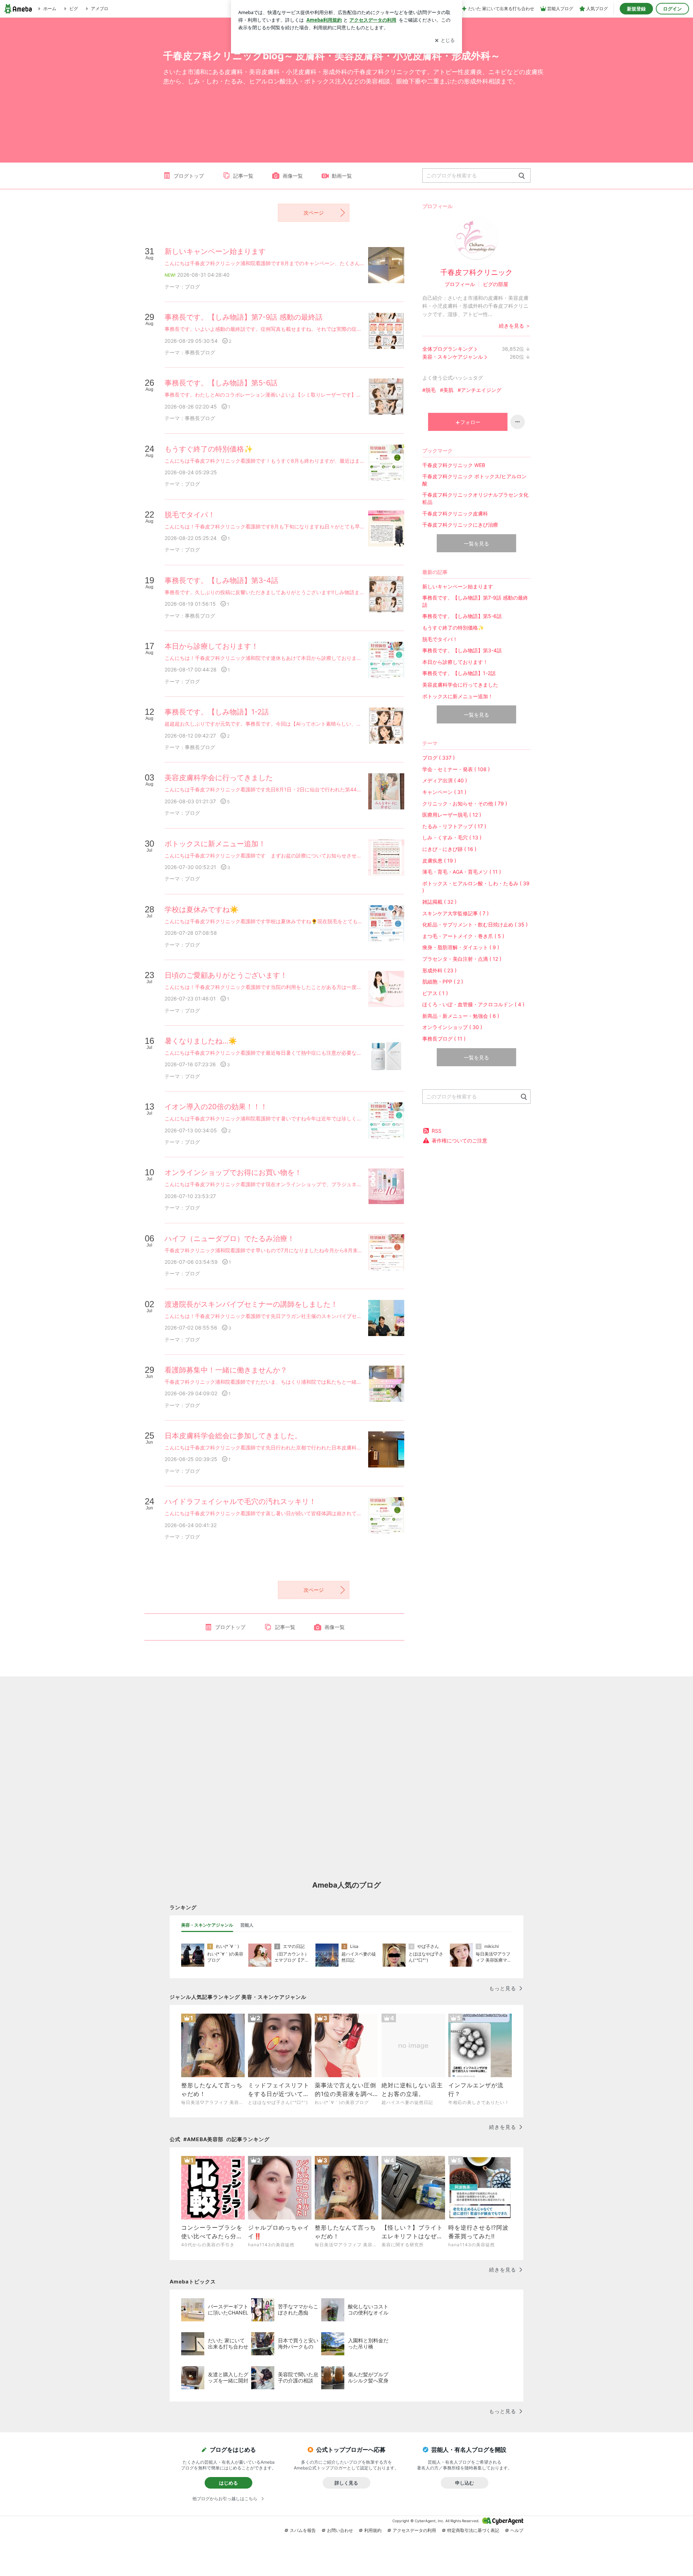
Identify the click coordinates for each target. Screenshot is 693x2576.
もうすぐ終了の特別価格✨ (453, 628)
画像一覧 (293, 176)
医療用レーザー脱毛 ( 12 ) (452, 815)
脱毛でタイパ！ (440, 639)
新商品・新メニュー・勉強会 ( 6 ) (461, 1016)
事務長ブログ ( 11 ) (444, 1039)
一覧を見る (476, 543)
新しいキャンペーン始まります (458, 586)
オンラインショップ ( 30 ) (452, 1027)
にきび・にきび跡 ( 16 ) (449, 849)
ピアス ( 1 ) (435, 993)
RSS (437, 1131)
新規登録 (636, 9)
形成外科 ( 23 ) (439, 970)
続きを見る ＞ (515, 326)
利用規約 (373, 2530)
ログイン (672, 9)
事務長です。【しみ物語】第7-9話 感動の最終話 (475, 601)
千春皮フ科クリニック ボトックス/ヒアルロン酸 (474, 480)
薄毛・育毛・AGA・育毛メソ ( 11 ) (462, 872)
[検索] (522, 176)
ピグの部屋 (496, 284)
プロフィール (460, 284)
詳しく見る (346, 2483)
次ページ (314, 213)
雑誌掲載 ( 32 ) (439, 902)
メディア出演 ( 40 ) (445, 780)
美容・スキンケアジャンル (453, 357)
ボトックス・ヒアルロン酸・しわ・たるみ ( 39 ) (476, 887)
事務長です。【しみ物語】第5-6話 (462, 616)
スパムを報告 (303, 2530)
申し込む (465, 2483)
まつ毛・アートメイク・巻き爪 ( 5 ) (463, 936)
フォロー (470, 422)
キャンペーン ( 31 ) (444, 792)
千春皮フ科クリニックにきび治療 (460, 525)
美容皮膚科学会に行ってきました (460, 685)
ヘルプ (517, 2530)
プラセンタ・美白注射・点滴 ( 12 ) (462, 959)
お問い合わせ (340, 2530)
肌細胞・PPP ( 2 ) (443, 982)
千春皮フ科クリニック (476, 272)
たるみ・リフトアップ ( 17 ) (454, 826)
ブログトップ (189, 176)
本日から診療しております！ (455, 662)
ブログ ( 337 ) (439, 758)
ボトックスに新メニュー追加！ (458, 696)
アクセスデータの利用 (414, 2530)
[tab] (207, 1925)
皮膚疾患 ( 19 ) (439, 861)
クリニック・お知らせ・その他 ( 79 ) (465, 803)
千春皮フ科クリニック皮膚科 (455, 513)
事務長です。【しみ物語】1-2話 (459, 673)
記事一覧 (243, 176)
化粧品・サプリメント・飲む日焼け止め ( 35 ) (475, 924)
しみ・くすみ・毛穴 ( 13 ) (452, 837)
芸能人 (247, 1925)
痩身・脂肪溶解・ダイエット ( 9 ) (461, 947)
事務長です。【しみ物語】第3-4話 (462, 650)
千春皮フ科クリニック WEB (454, 465)
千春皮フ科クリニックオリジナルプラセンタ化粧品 (475, 498)
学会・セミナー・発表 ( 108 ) (456, 769)
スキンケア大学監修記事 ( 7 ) (456, 913)
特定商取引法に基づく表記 (473, 2530)
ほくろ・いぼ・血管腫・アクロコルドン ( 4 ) (473, 1004)
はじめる (228, 2483)
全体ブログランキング (448, 349)
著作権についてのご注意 (459, 1140)
